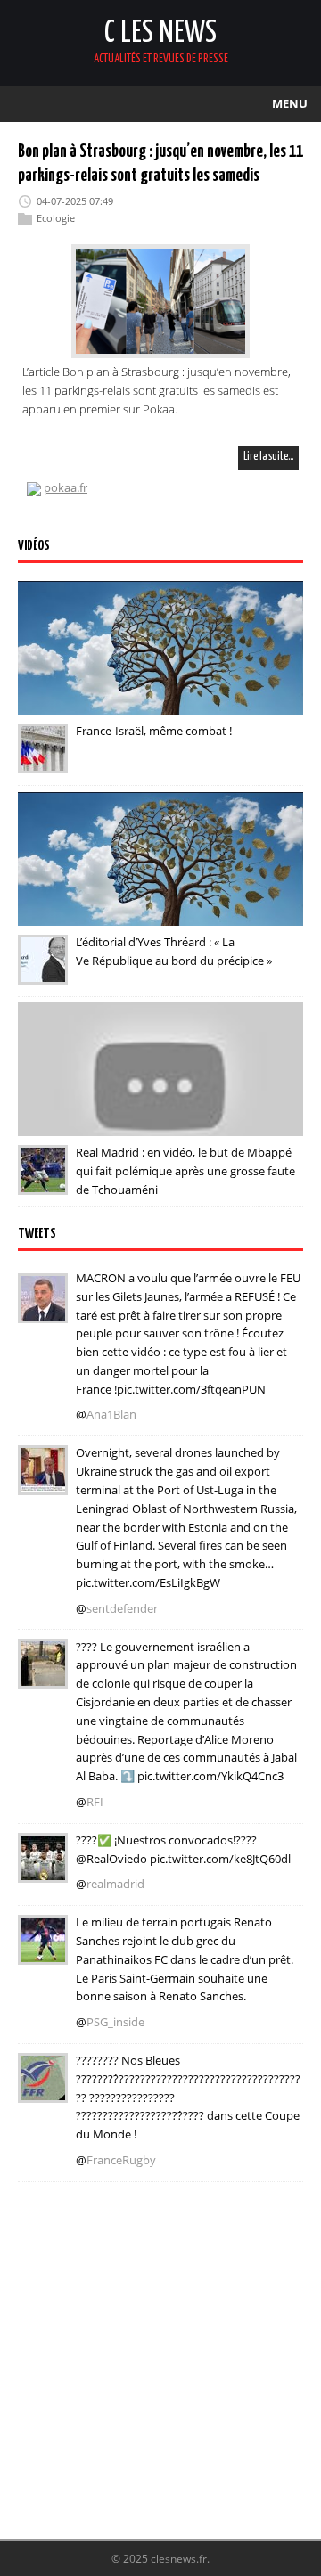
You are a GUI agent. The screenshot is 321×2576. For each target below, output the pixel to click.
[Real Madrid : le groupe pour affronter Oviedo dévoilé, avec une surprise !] (43, 1870)
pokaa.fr (66, 487)
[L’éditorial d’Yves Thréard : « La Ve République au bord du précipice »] (43, 972)
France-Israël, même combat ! (154, 731)
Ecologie (56, 218)
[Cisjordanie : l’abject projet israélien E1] (43, 1677)
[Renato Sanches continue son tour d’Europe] (43, 1952)
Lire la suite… (268, 457)
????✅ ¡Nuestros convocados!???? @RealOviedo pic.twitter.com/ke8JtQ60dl (183, 1849)
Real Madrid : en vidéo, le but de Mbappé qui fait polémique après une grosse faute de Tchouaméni (185, 1171)
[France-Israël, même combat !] (43, 761)
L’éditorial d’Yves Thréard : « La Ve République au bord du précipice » (174, 951)
